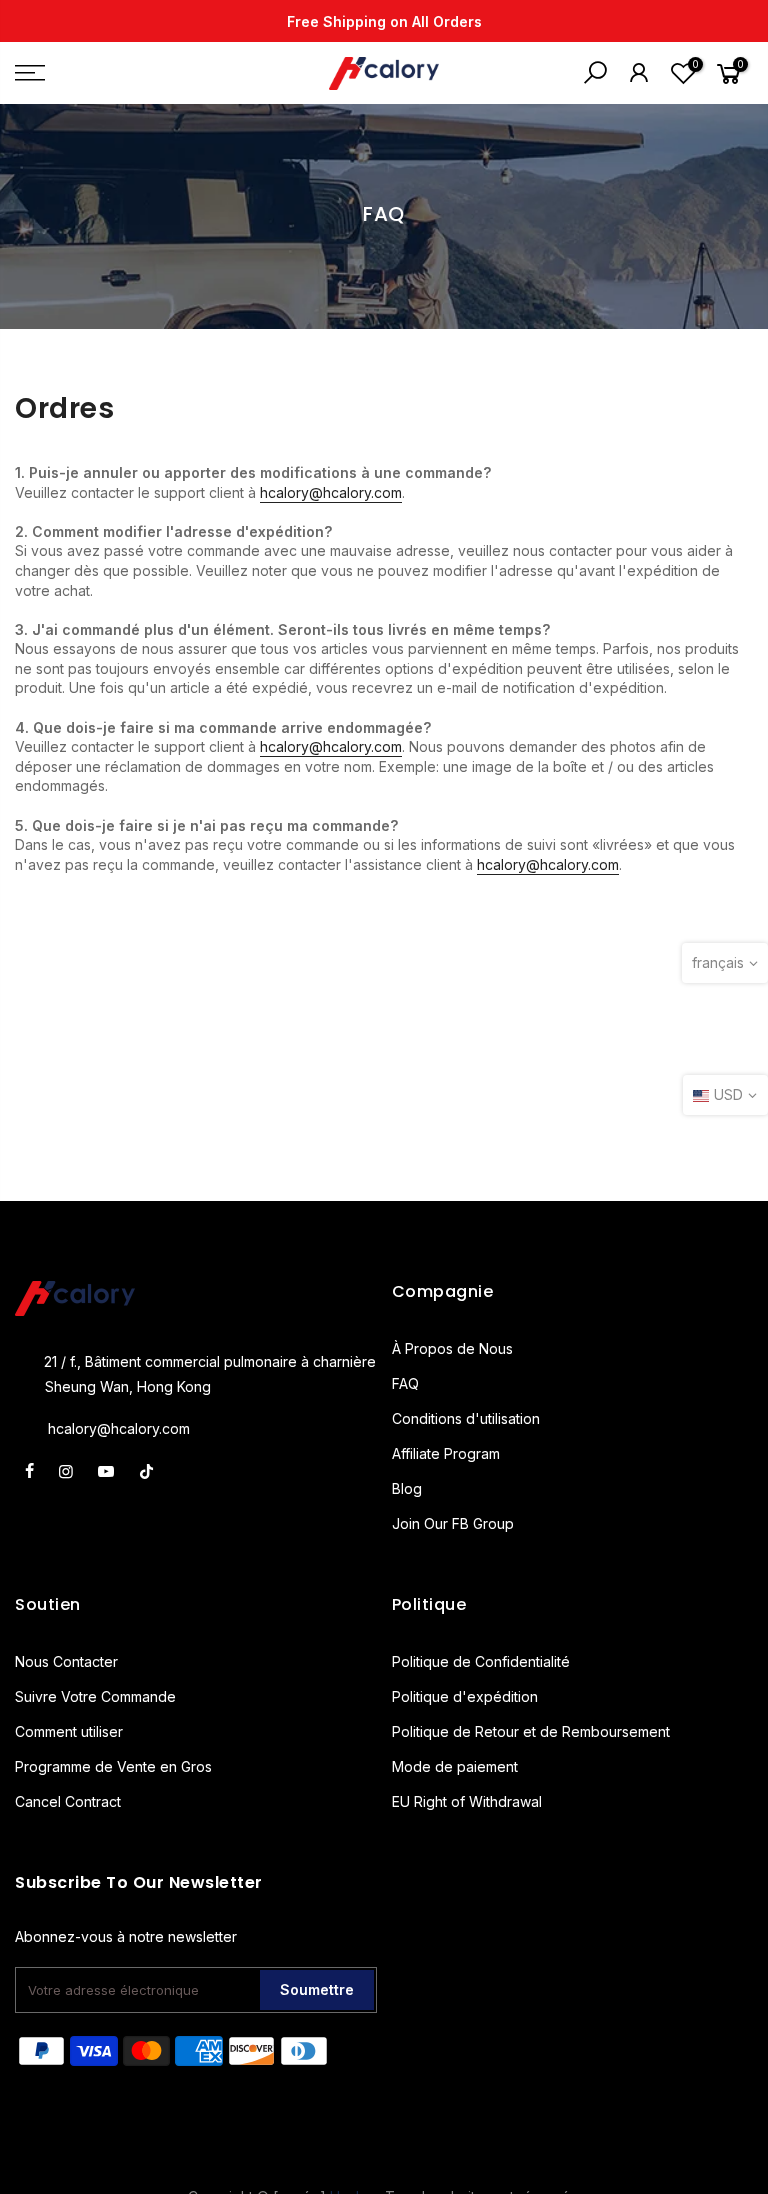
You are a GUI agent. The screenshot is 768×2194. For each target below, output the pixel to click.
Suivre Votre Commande (95, 1696)
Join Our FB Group (453, 1523)
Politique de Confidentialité (481, 1661)
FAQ (405, 1383)
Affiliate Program (446, 1453)
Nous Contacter (66, 1661)
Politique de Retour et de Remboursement (531, 1731)
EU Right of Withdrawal (467, 1801)
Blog (407, 1488)
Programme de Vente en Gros (113, 1766)
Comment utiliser (69, 1731)
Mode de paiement (455, 1766)
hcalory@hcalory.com (331, 492)
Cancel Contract (68, 1801)
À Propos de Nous (452, 1348)
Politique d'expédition (465, 1696)
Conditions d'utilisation (466, 1418)
